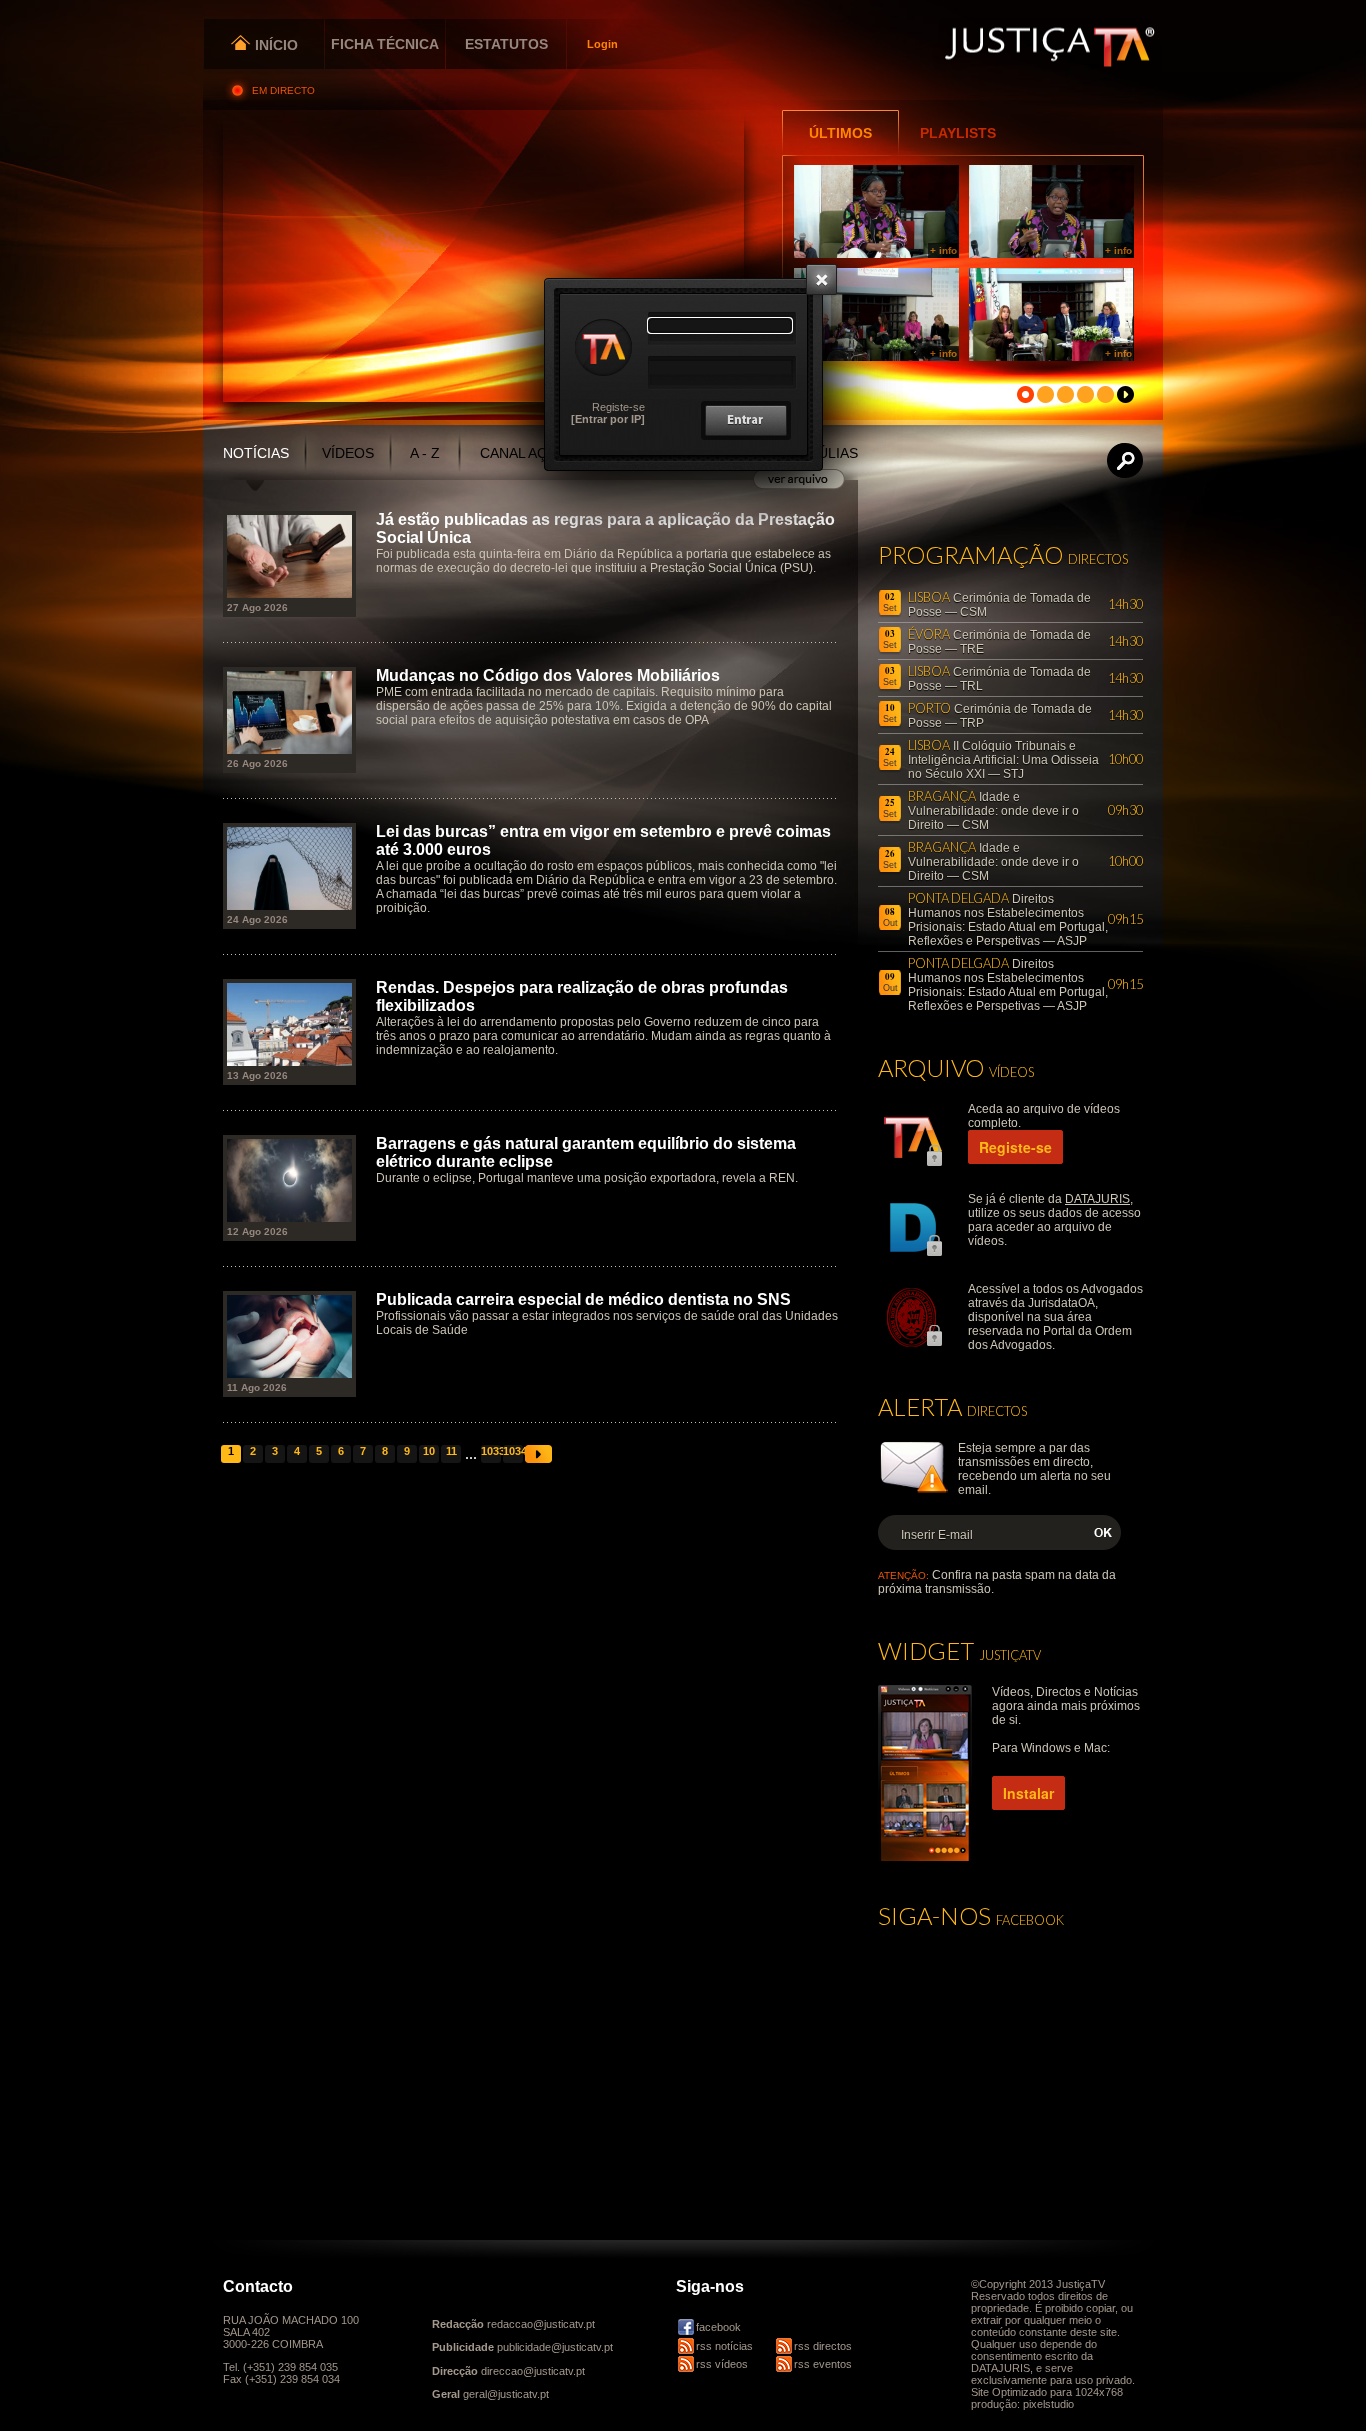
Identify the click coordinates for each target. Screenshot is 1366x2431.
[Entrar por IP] (608, 419)
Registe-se (618, 407)
